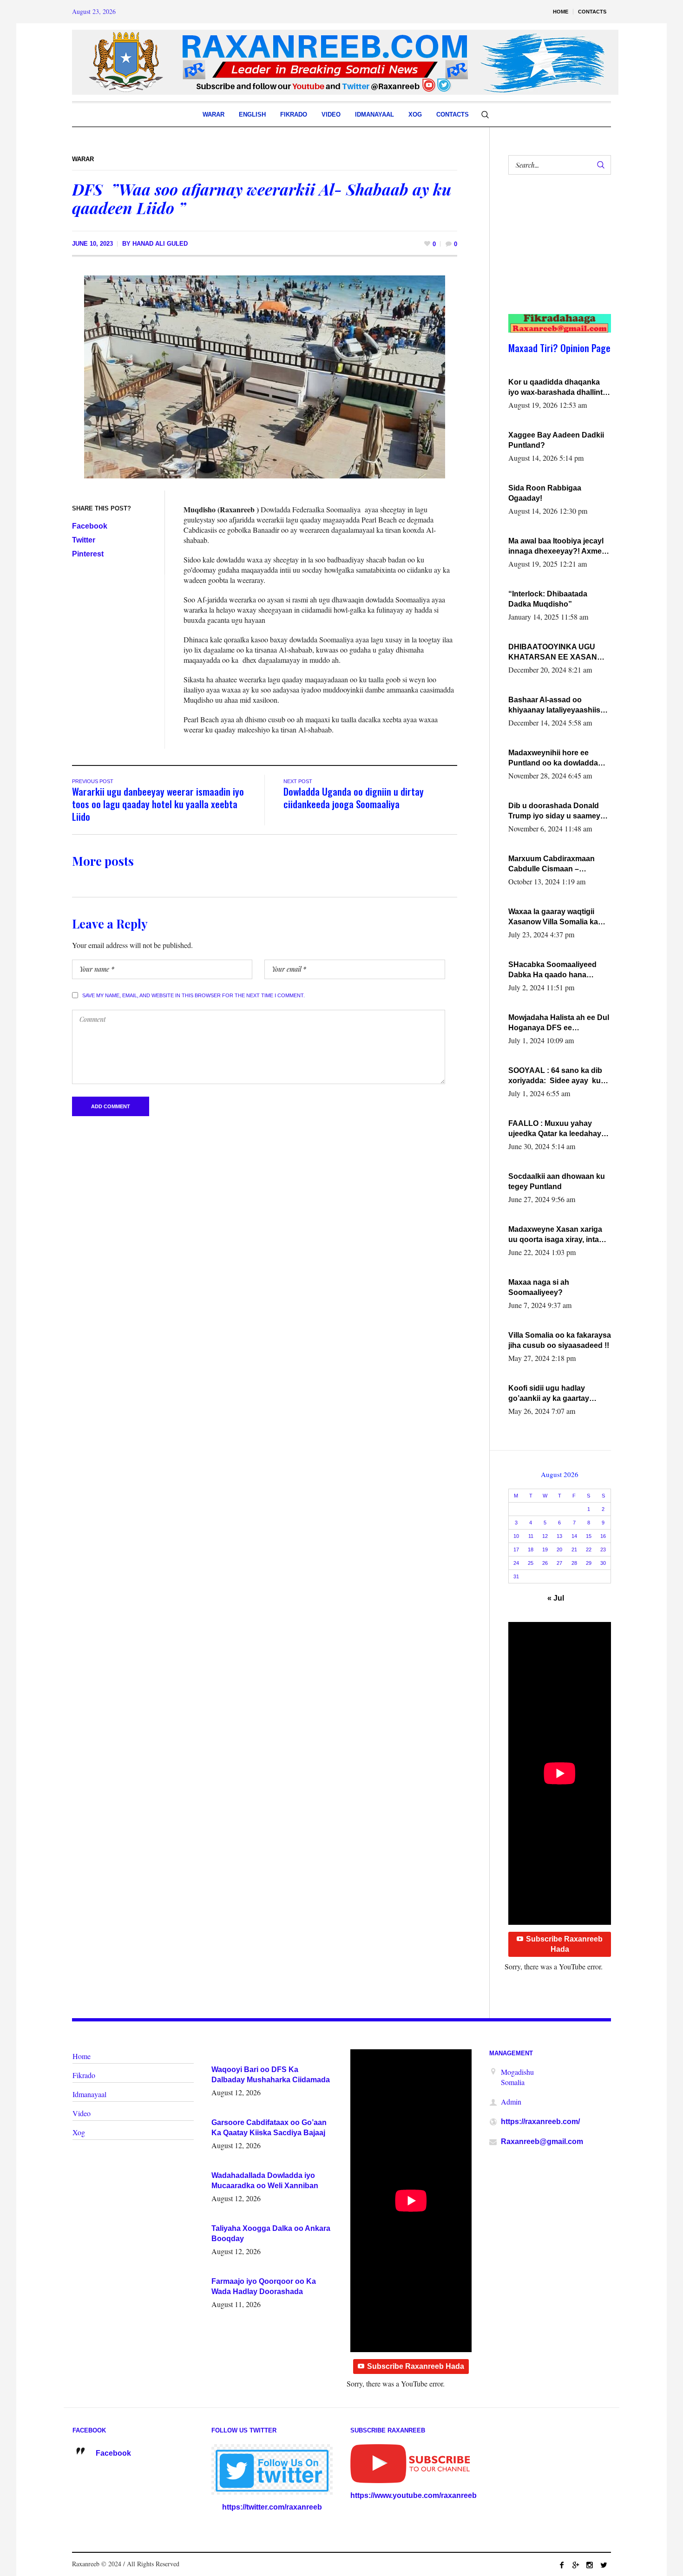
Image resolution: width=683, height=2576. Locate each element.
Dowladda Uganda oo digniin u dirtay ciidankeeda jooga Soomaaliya (354, 798)
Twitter (84, 540)
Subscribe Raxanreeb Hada (564, 1944)
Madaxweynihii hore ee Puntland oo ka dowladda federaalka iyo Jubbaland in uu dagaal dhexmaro (557, 758)
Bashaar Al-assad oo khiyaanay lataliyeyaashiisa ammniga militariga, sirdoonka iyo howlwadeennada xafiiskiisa (558, 706)
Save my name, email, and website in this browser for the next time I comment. (194, 995)
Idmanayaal (89, 2094)
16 (603, 1536)
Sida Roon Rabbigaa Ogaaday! (545, 493)
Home (82, 2056)
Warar (83, 159)
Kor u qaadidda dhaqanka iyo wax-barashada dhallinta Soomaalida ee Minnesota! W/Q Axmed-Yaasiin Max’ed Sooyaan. (558, 388)
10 (516, 1536)
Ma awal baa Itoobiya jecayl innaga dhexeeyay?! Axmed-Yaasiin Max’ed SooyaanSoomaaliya (558, 547)
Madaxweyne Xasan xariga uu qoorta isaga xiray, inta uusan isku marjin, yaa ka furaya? (555, 1235)
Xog (79, 2132)
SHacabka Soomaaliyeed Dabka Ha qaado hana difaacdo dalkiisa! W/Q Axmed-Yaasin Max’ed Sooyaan (552, 970)
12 (545, 1536)
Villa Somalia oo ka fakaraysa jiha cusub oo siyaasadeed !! (560, 1340)
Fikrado (84, 2075)
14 (574, 1536)
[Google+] (576, 2565)
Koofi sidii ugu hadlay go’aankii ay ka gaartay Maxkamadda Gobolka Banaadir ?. (549, 1394)
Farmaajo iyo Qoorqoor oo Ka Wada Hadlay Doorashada (264, 2286)
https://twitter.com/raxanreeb (272, 2507)
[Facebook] (562, 2565)
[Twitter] (604, 2565)
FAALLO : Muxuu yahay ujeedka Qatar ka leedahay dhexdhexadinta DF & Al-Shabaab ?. (555, 1129)
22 (589, 1550)
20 (559, 1550)
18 (531, 1550)
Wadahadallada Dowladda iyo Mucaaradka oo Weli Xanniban (265, 2180)
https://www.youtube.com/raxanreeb (414, 2495)
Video (82, 2113)
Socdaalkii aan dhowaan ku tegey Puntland (557, 1181)
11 (531, 1536)
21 (574, 1550)
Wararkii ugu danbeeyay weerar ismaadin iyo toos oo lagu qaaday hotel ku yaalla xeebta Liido (158, 804)
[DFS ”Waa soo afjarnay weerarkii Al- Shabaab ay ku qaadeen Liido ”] (265, 376)
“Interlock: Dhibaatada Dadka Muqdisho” (548, 599)
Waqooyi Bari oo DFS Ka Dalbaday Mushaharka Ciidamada (271, 2075)
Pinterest (88, 554)
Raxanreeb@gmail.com (542, 2141)
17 (516, 1550)
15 (589, 1536)
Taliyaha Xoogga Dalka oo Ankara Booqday (271, 2233)
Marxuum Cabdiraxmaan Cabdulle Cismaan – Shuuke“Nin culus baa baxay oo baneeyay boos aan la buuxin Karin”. (560, 864)
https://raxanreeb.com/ (540, 2122)
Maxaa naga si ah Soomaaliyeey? (539, 1287)
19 (545, 1550)
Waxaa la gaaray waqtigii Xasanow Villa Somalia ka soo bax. (553, 917)
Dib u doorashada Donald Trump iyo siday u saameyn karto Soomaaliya (557, 811)
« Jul (556, 1598)
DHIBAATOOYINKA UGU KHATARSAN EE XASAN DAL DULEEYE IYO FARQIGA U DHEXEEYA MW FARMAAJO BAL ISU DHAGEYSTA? (558, 653)
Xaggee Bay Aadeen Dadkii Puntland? (556, 440)
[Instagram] (590, 2565)
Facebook (90, 526)
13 (559, 1536)
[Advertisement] (555, 254)
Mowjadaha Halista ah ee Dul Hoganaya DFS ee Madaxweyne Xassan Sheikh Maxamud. (559, 1023)
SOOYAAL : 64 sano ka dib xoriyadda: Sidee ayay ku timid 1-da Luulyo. (555, 1076)
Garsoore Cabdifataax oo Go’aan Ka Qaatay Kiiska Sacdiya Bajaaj (269, 2128)
